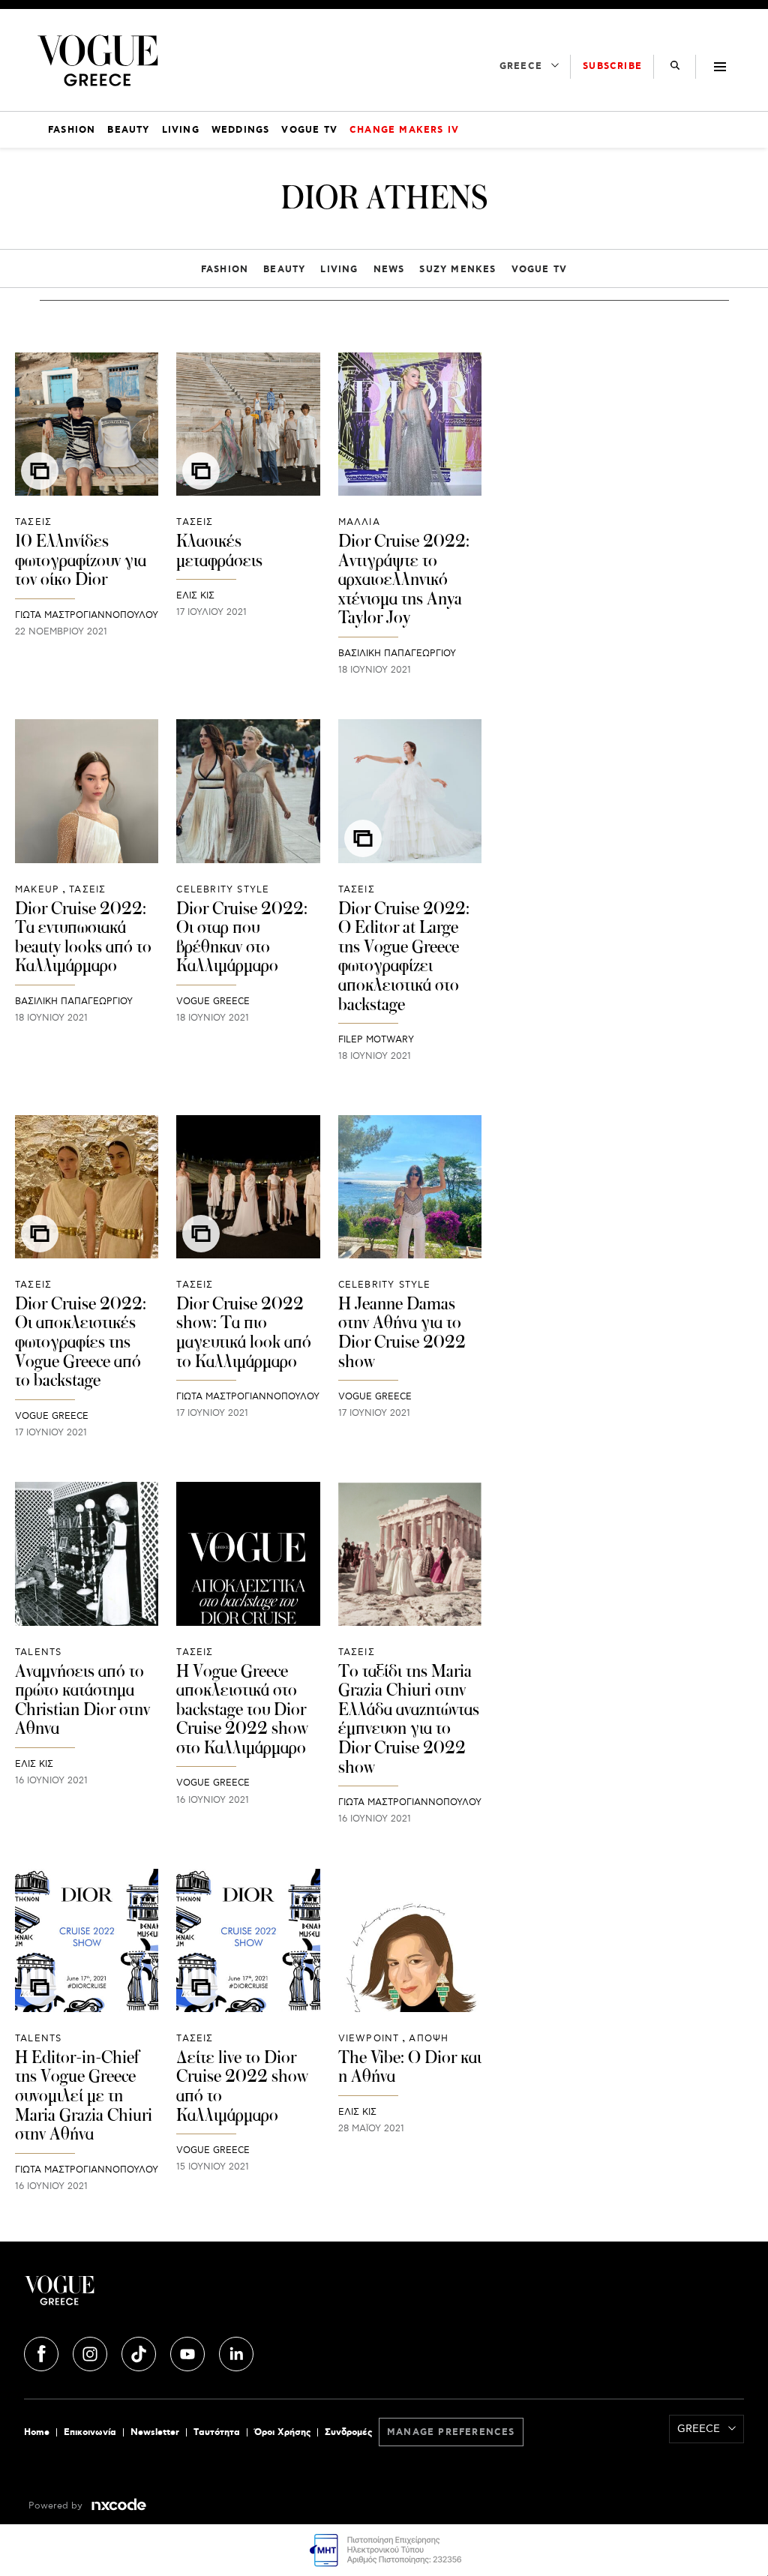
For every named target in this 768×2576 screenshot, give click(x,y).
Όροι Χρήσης (282, 2432)
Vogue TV (540, 270)
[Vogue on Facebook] (43, 2352)
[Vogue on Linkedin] (236, 2352)
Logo (144, 2296)
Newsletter (155, 2432)
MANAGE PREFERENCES (451, 2432)
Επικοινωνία (90, 2432)
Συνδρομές (348, 2432)
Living (339, 270)
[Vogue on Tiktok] (140, 2352)
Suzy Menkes (457, 270)
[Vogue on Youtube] (189, 2352)
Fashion (225, 270)
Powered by (57, 2506)
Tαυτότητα (217, 2432)
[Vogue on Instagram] (91, 2352)
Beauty (284, 270)
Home (37, 2432)
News (389, 270)
